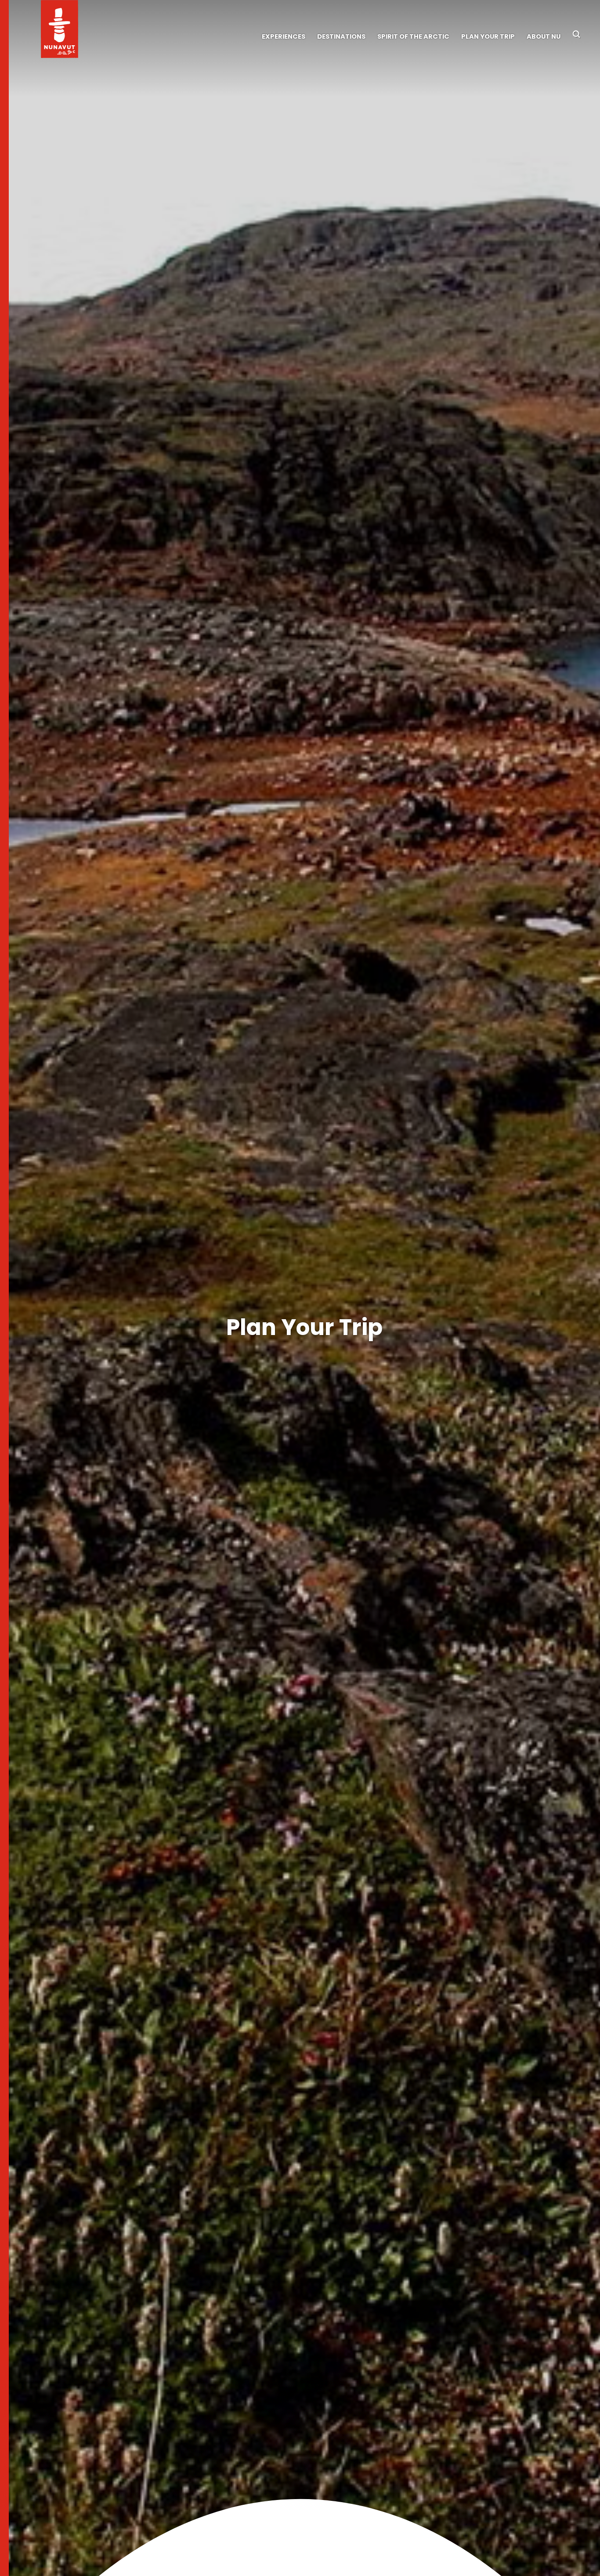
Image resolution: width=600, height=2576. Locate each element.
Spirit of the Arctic (413, 36)
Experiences (284, 36)
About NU (544, 36)
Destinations (341, 36)
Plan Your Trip (488, 36)
